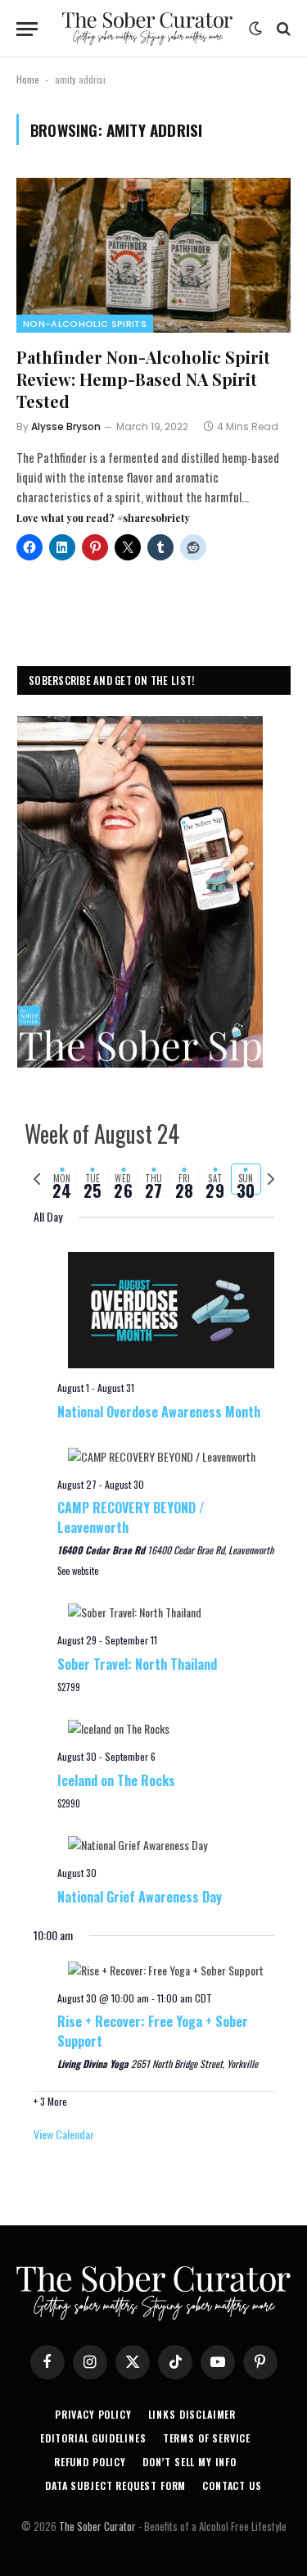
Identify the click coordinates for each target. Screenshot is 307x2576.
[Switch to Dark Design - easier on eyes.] (255, 29)
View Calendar (64, 2134)
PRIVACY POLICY (93, 2414)
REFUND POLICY (90, 2462)
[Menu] (27, 29)
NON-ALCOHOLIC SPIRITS (85, 324)
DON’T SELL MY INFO (190, 2462)
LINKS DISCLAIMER (192, 2414)
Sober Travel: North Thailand (137, 1664)
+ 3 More (50, 2101)
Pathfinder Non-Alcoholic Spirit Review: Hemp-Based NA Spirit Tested (143, 379)
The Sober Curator (97, 2526)
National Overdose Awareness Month (159, 1412)
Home (28, 79)
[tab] (62, 1179)
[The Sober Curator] (147, 29)
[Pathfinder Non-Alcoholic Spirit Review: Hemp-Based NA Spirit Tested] (153, 255)
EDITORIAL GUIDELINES (93, 2438)
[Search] (282, 29)
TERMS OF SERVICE (207, 2438)
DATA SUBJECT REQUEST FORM (115, 2485)
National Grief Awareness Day (140, 1897)
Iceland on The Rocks (116, 1780)
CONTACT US (232, 2485)
